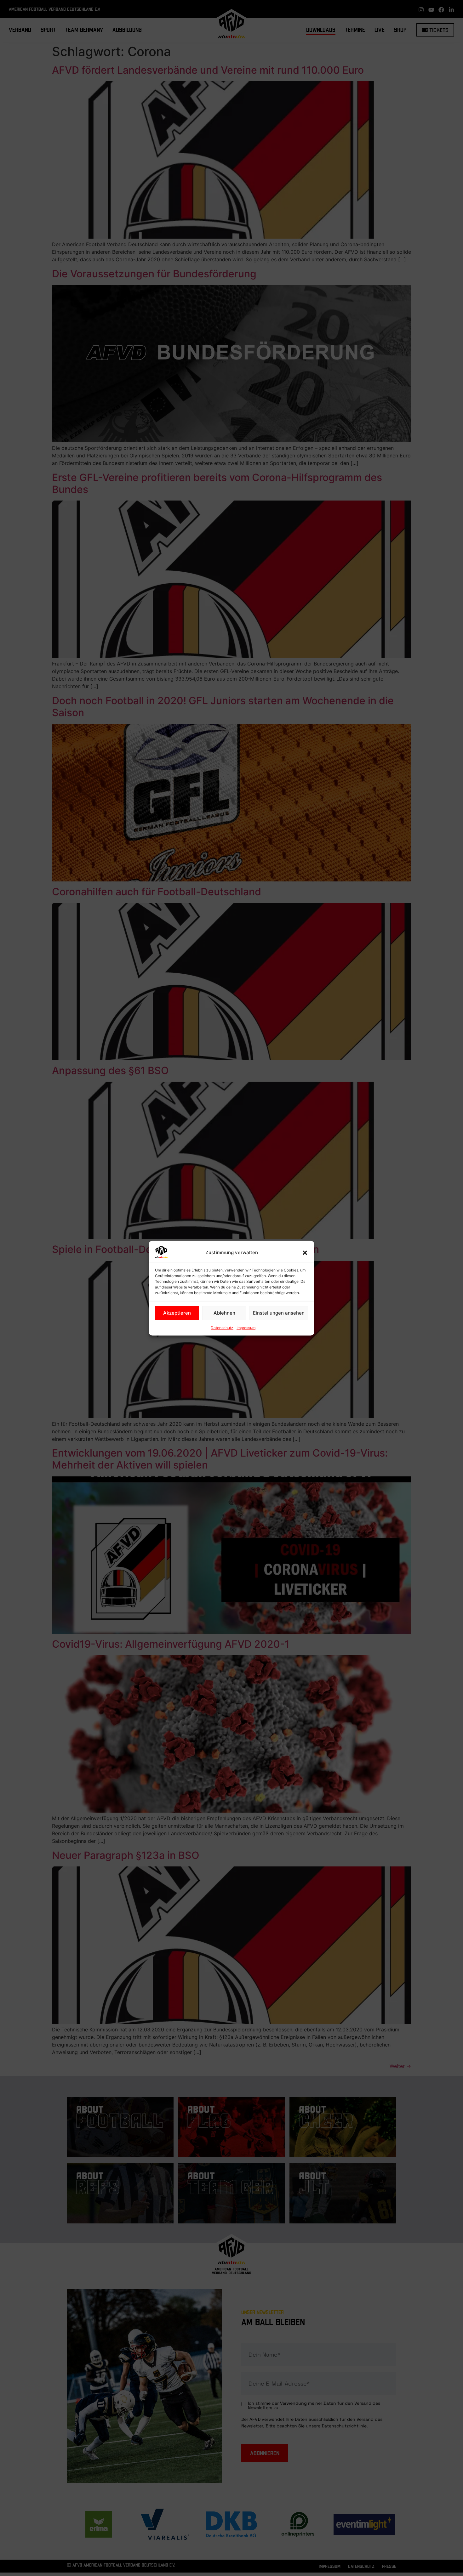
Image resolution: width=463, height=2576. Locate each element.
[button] (305, 1253)
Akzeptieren (177, 1313)
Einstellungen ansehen (279, 1313)
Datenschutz (222, 1327)
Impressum (246, 1327)
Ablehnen (224, 1313)
